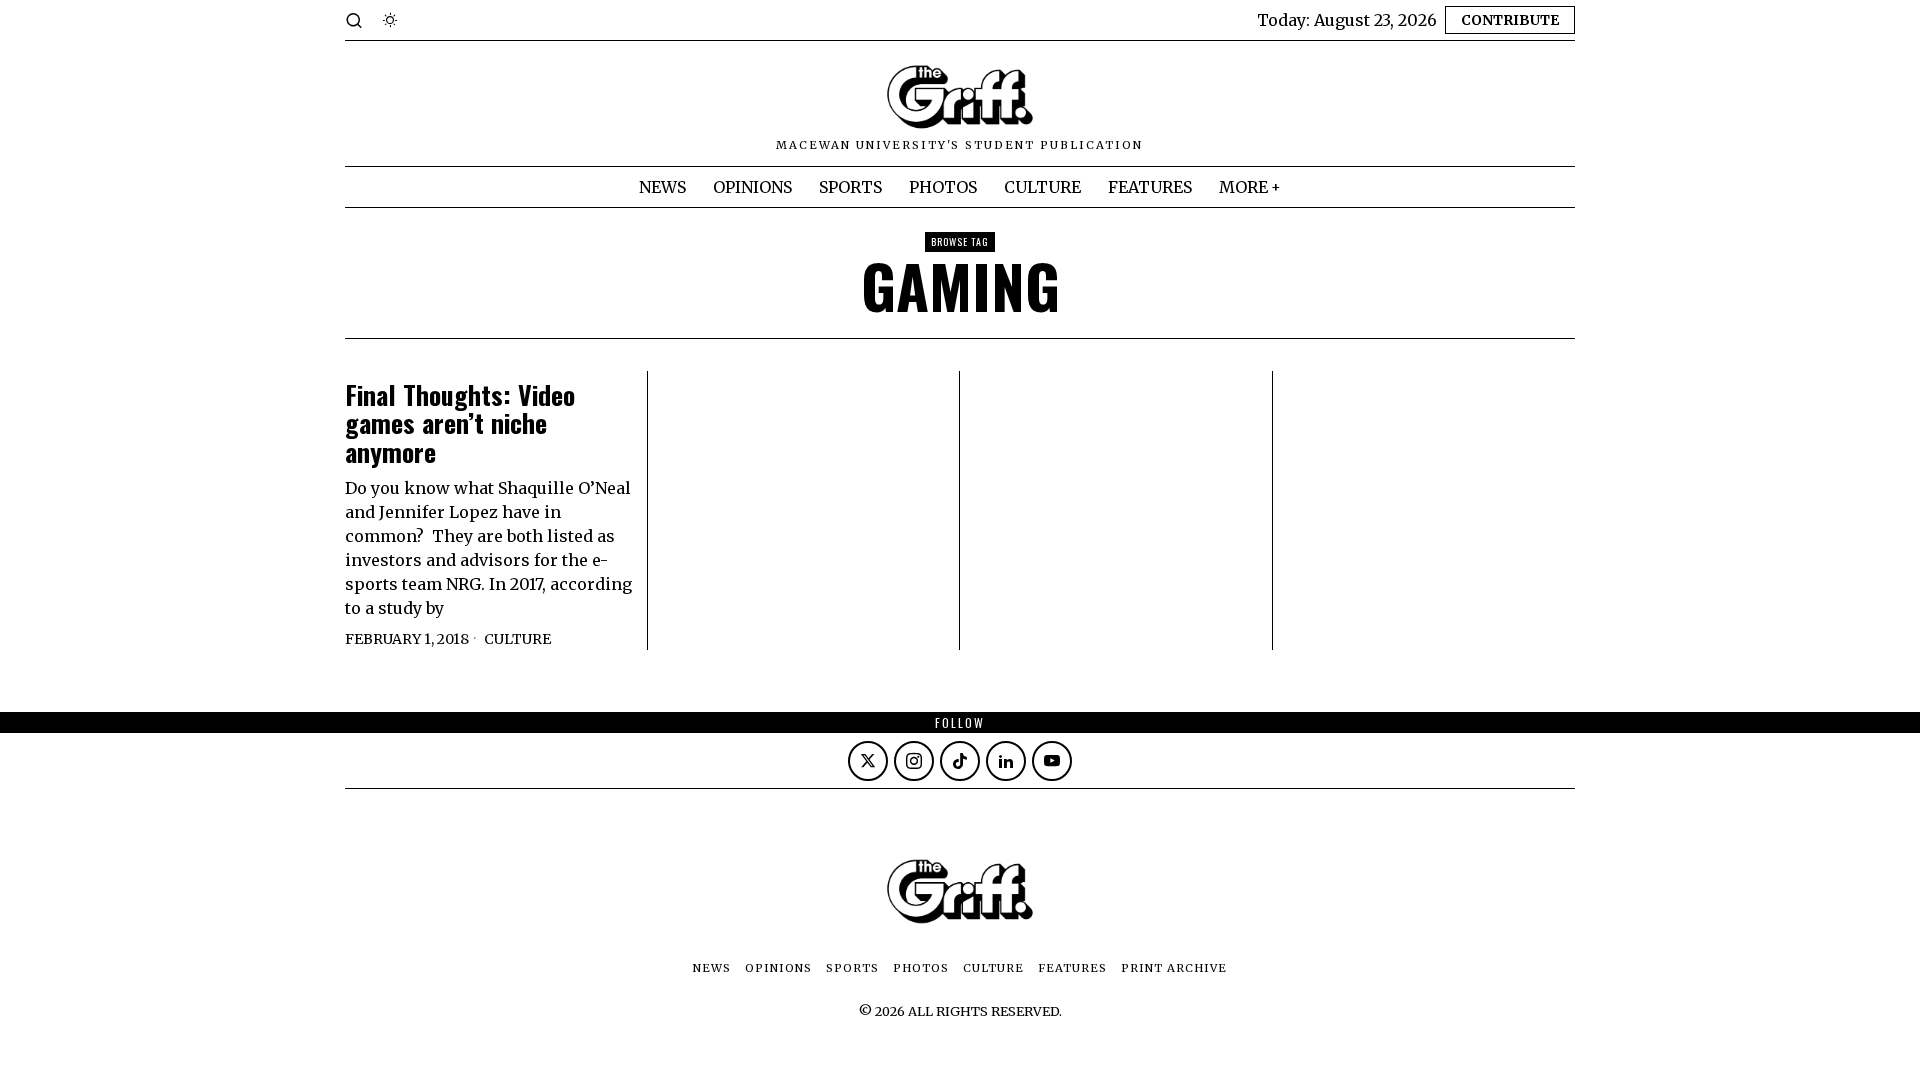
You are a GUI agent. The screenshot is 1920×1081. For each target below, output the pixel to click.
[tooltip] (868, 761)
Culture (517, 639)
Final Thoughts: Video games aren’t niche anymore (460, 424)
